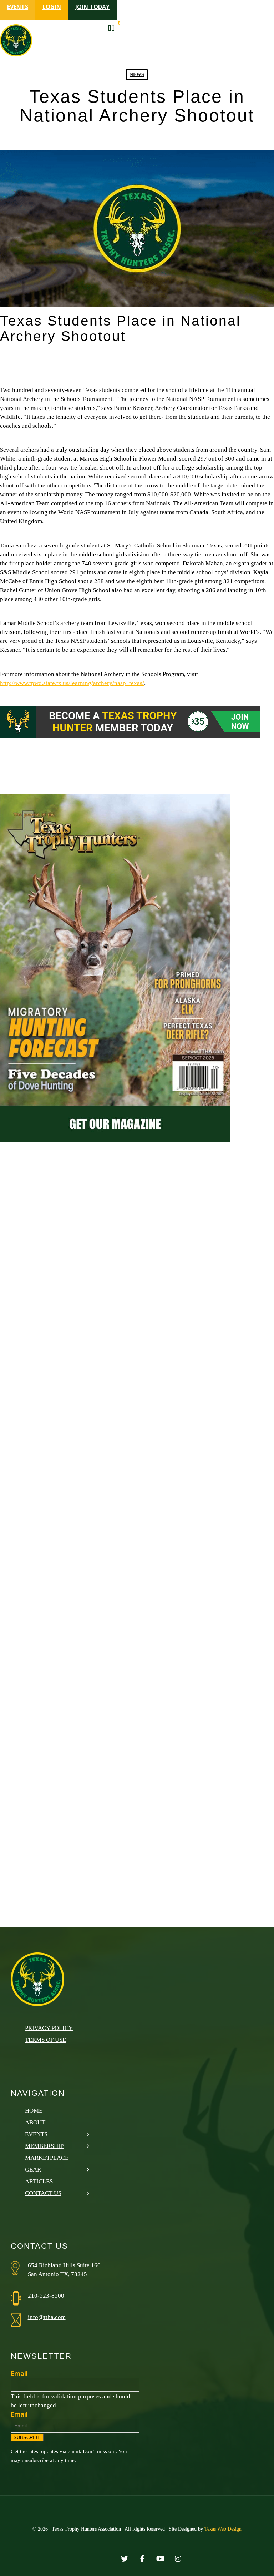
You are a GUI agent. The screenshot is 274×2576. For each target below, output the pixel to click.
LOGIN (52, 7)
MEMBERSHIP (44, 2146)
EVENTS (18, 7)
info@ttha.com (47, 2317)
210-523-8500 (46, 2296)
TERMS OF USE (45, 2040)
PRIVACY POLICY (49, 2028)
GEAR (33, 2170)
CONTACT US (43, 2193)
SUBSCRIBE (27, 2438)
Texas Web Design (223, 2529)
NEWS (137, 75)
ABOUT (35, 2122)
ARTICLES (39, 2181)
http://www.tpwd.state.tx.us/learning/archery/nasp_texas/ (72, 683)
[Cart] (114, 29)
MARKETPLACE (47, 2158)
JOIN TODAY (92, 7)
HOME (34, 2111)
